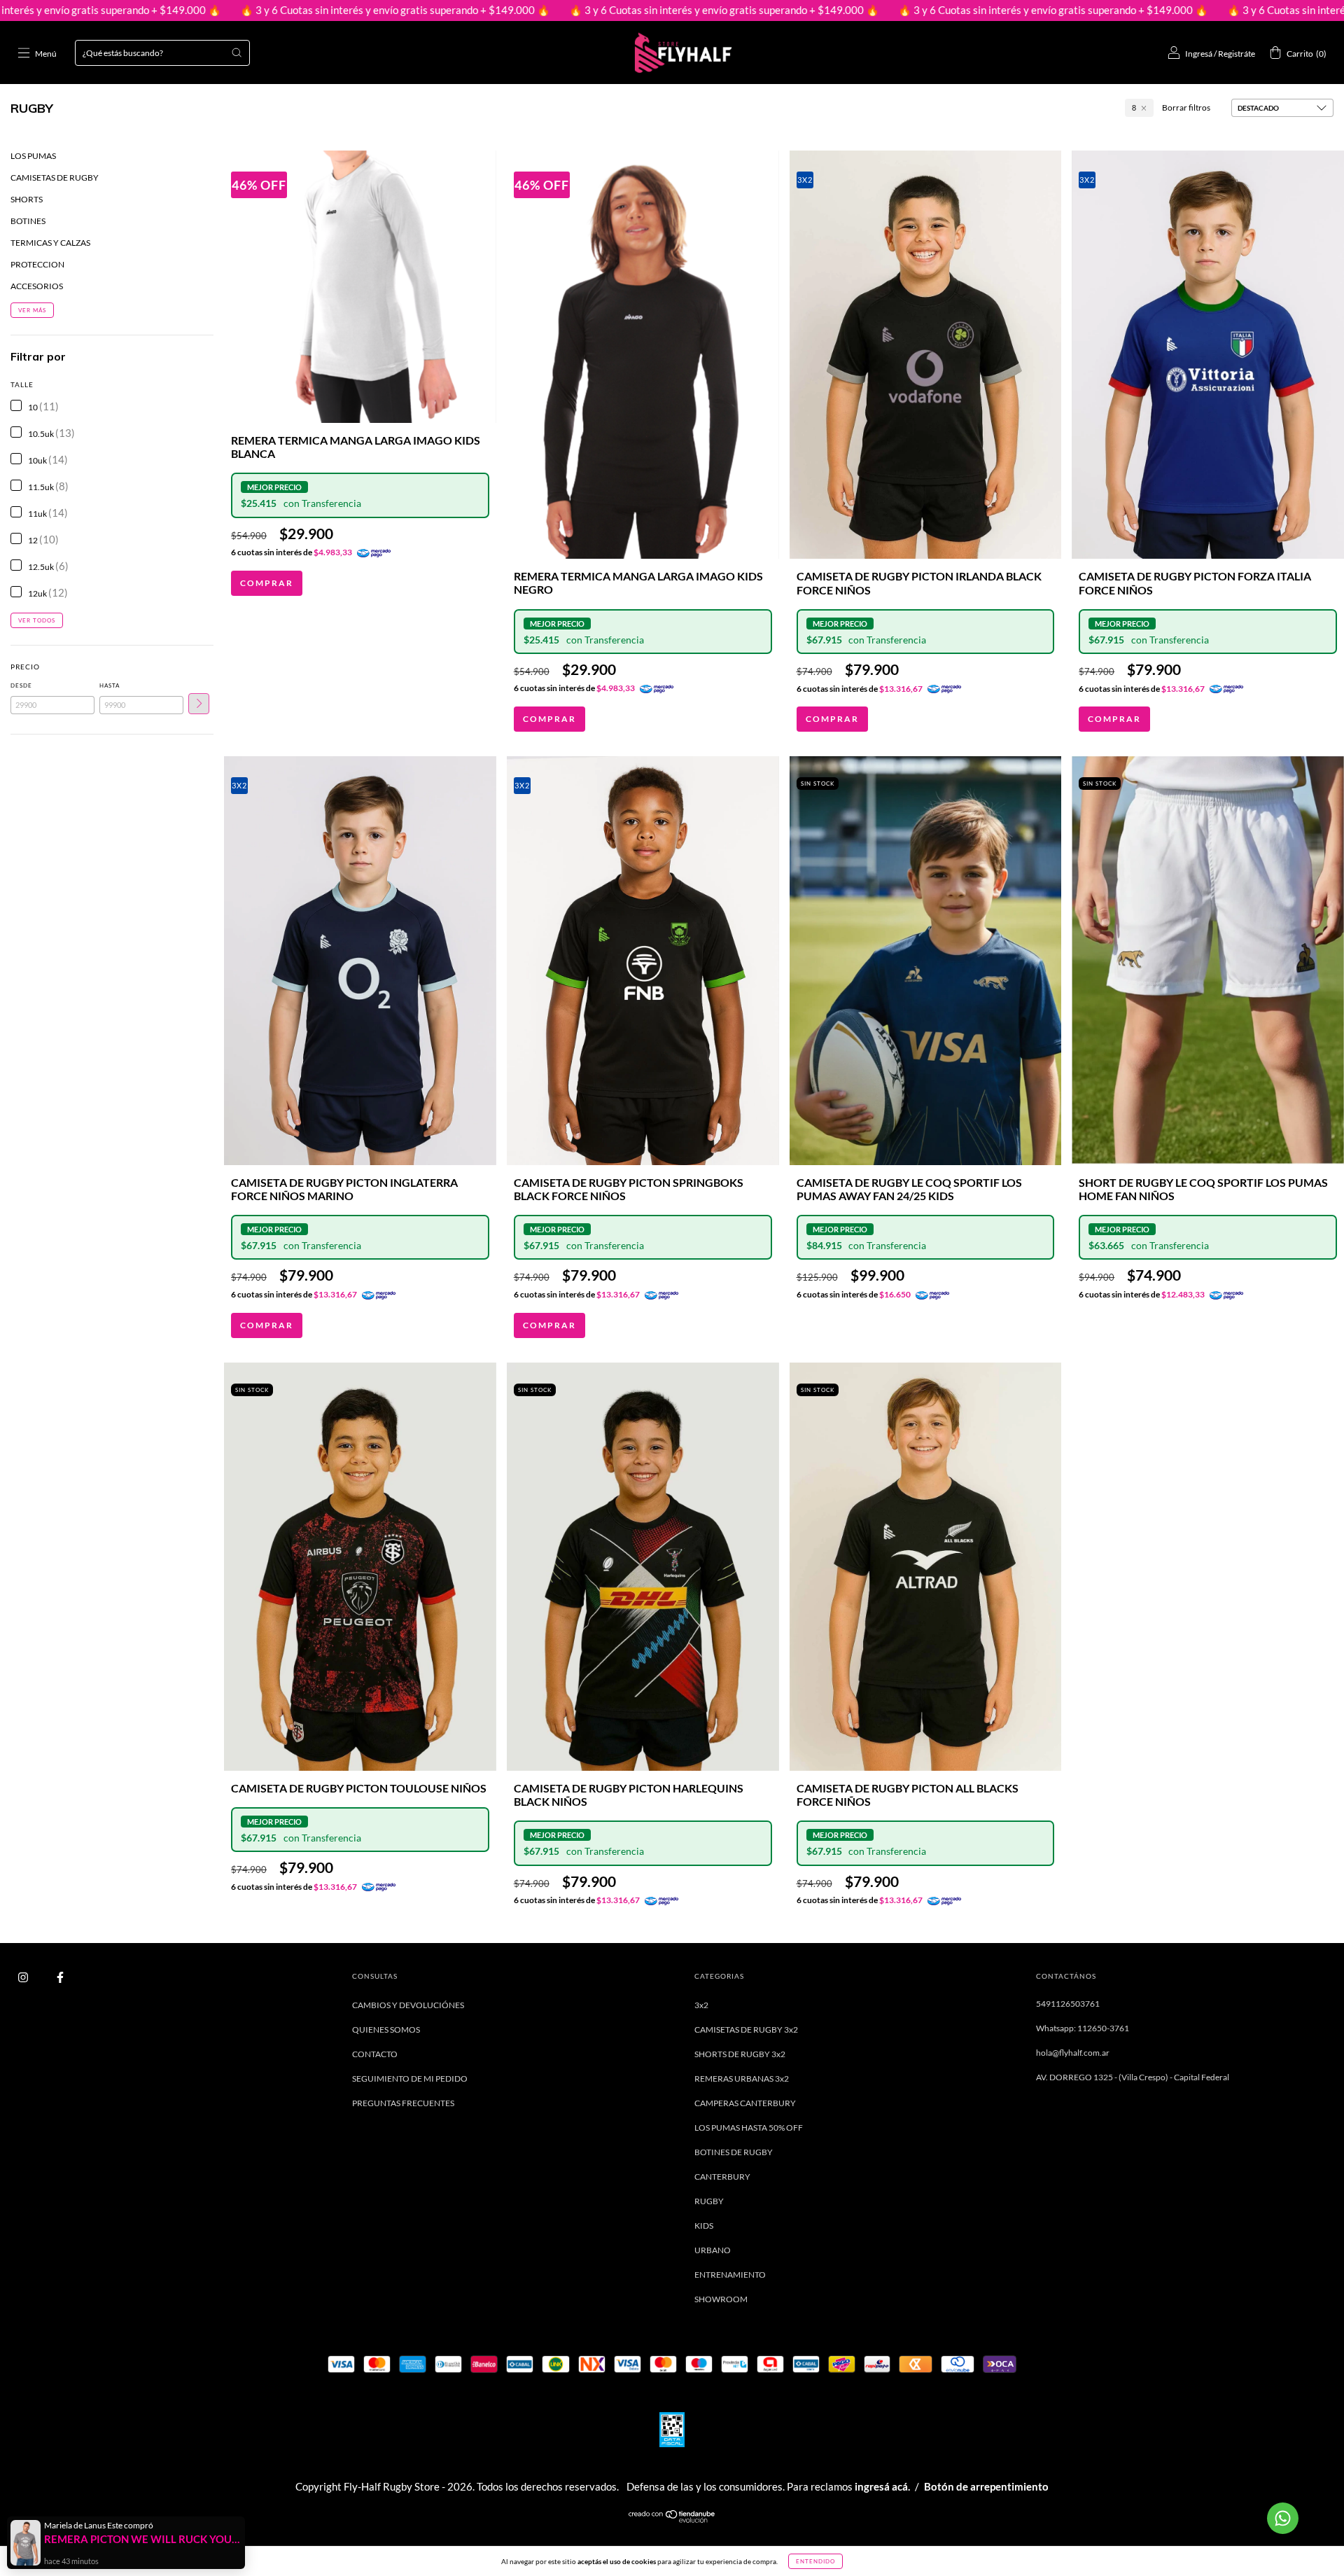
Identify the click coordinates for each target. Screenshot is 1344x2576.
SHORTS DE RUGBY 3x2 (740, 2054)
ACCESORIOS (37, 286)
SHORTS (27, 199)
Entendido (815, 2561)
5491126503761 (1068, 2004)
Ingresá (1199, 54)
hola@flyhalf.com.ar (1073, 2053)
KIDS (704, 2226)
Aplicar (199, 704)
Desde (21, 685)
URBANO (713, 2250)
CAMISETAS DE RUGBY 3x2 (746, 2030)
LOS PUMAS (33, 156)
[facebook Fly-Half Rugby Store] (60, 1977)
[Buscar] (237, 53)
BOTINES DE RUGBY (734, 2152)
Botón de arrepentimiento (986, 2486)
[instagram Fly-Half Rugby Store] (24, 1977)
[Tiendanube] (672, 2520)
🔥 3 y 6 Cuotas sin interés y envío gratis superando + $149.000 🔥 (245, 10)
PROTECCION (37, 264)
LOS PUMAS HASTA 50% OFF (749, 2128)
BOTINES (28, 221)
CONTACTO (375, 2054)
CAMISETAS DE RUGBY (55, 177)
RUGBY (709, 2201)
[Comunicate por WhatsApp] (1283, 2518)
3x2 (701, 2005)
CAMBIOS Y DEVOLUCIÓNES (408, 2005)
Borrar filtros (1186, 107)
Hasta (110, 685)
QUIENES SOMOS (386, 2030)
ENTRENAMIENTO (730, 2275)
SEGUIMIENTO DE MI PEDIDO (410, 2079)
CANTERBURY (722, 2177)
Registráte (1237, 54)
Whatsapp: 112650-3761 (1083, 2028)
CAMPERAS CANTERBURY (745, 2103)
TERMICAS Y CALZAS (50, 243)
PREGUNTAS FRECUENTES (403, 2103)
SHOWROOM (721, 2299)
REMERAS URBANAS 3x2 (742, 2079)
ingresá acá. (882, 2486)
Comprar (267, 583)
